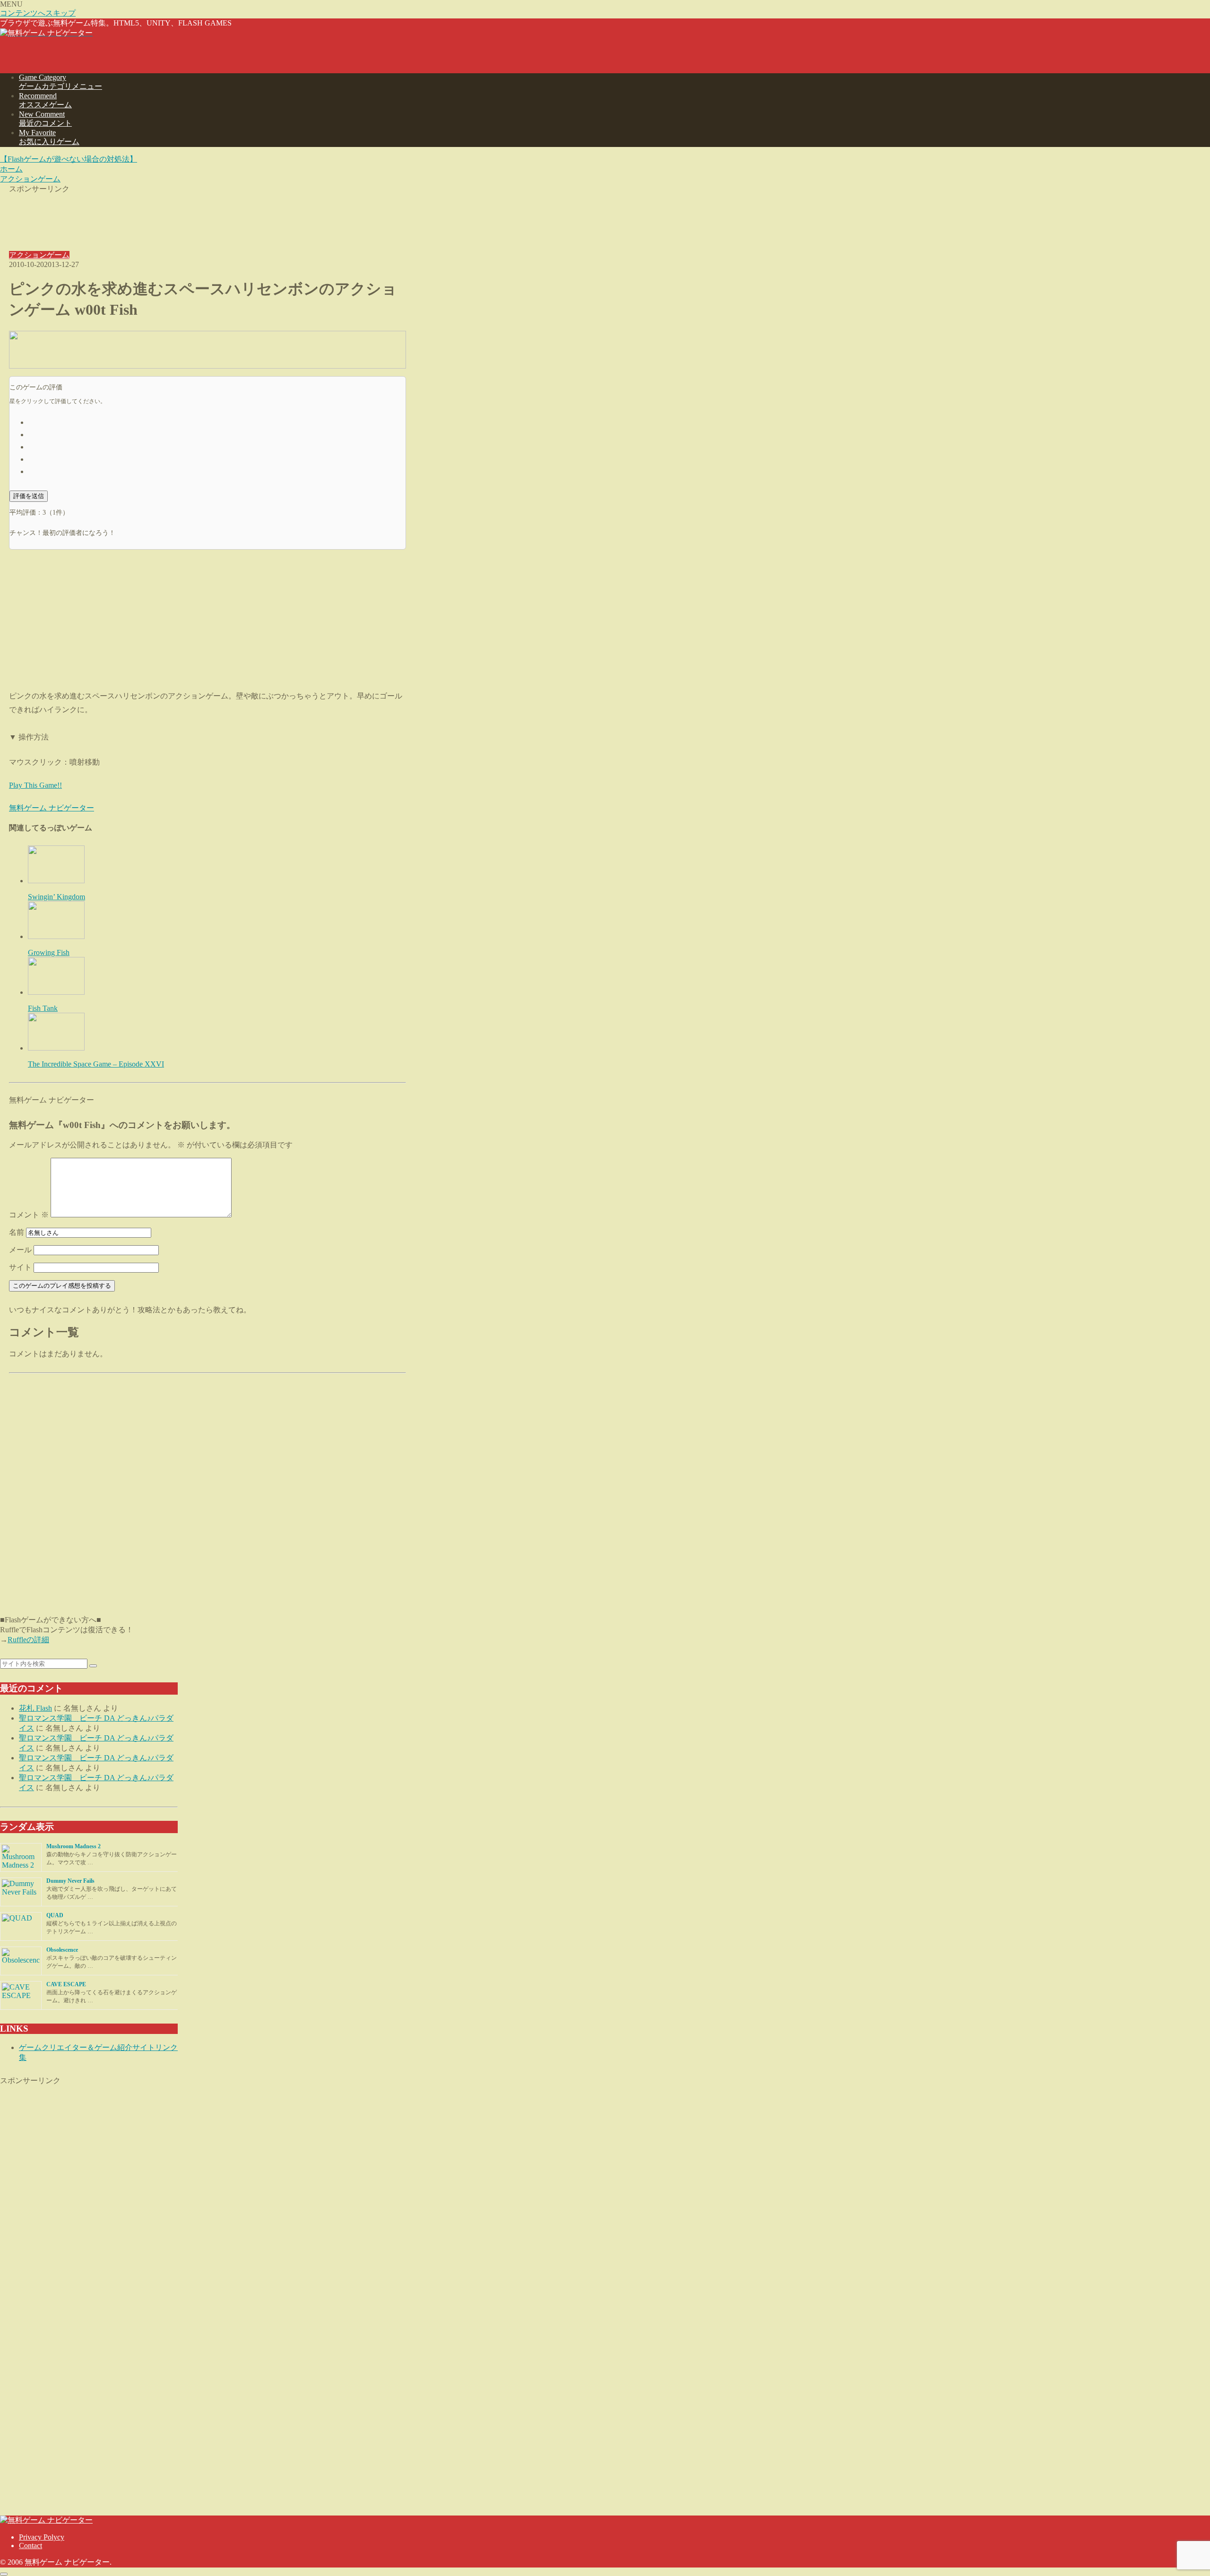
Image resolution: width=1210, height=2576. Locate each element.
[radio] (217, 422)
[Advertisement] (207, 215)
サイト (20, 1267)
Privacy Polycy (42, 2537)
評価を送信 (29, 496)
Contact (30, 2546)
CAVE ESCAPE (66, 1984)
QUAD (55, 1915)
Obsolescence (62, 1950)
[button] (93, 1666)
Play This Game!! (35, 785)
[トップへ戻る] (4, 2574)
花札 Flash (35, 1708)
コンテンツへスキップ (38, 13)
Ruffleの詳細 (28, 1640)
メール (20, 1250)
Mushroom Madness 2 (73, 1846)
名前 (17, 1232)
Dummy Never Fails (70, 1881)
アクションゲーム (39, 255)
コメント (29, 1215)
